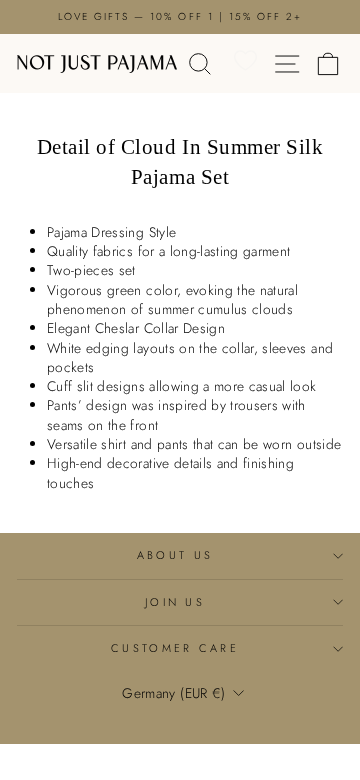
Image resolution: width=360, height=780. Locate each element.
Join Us (175, 602)
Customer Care (175, 648)
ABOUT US (175, 555)
